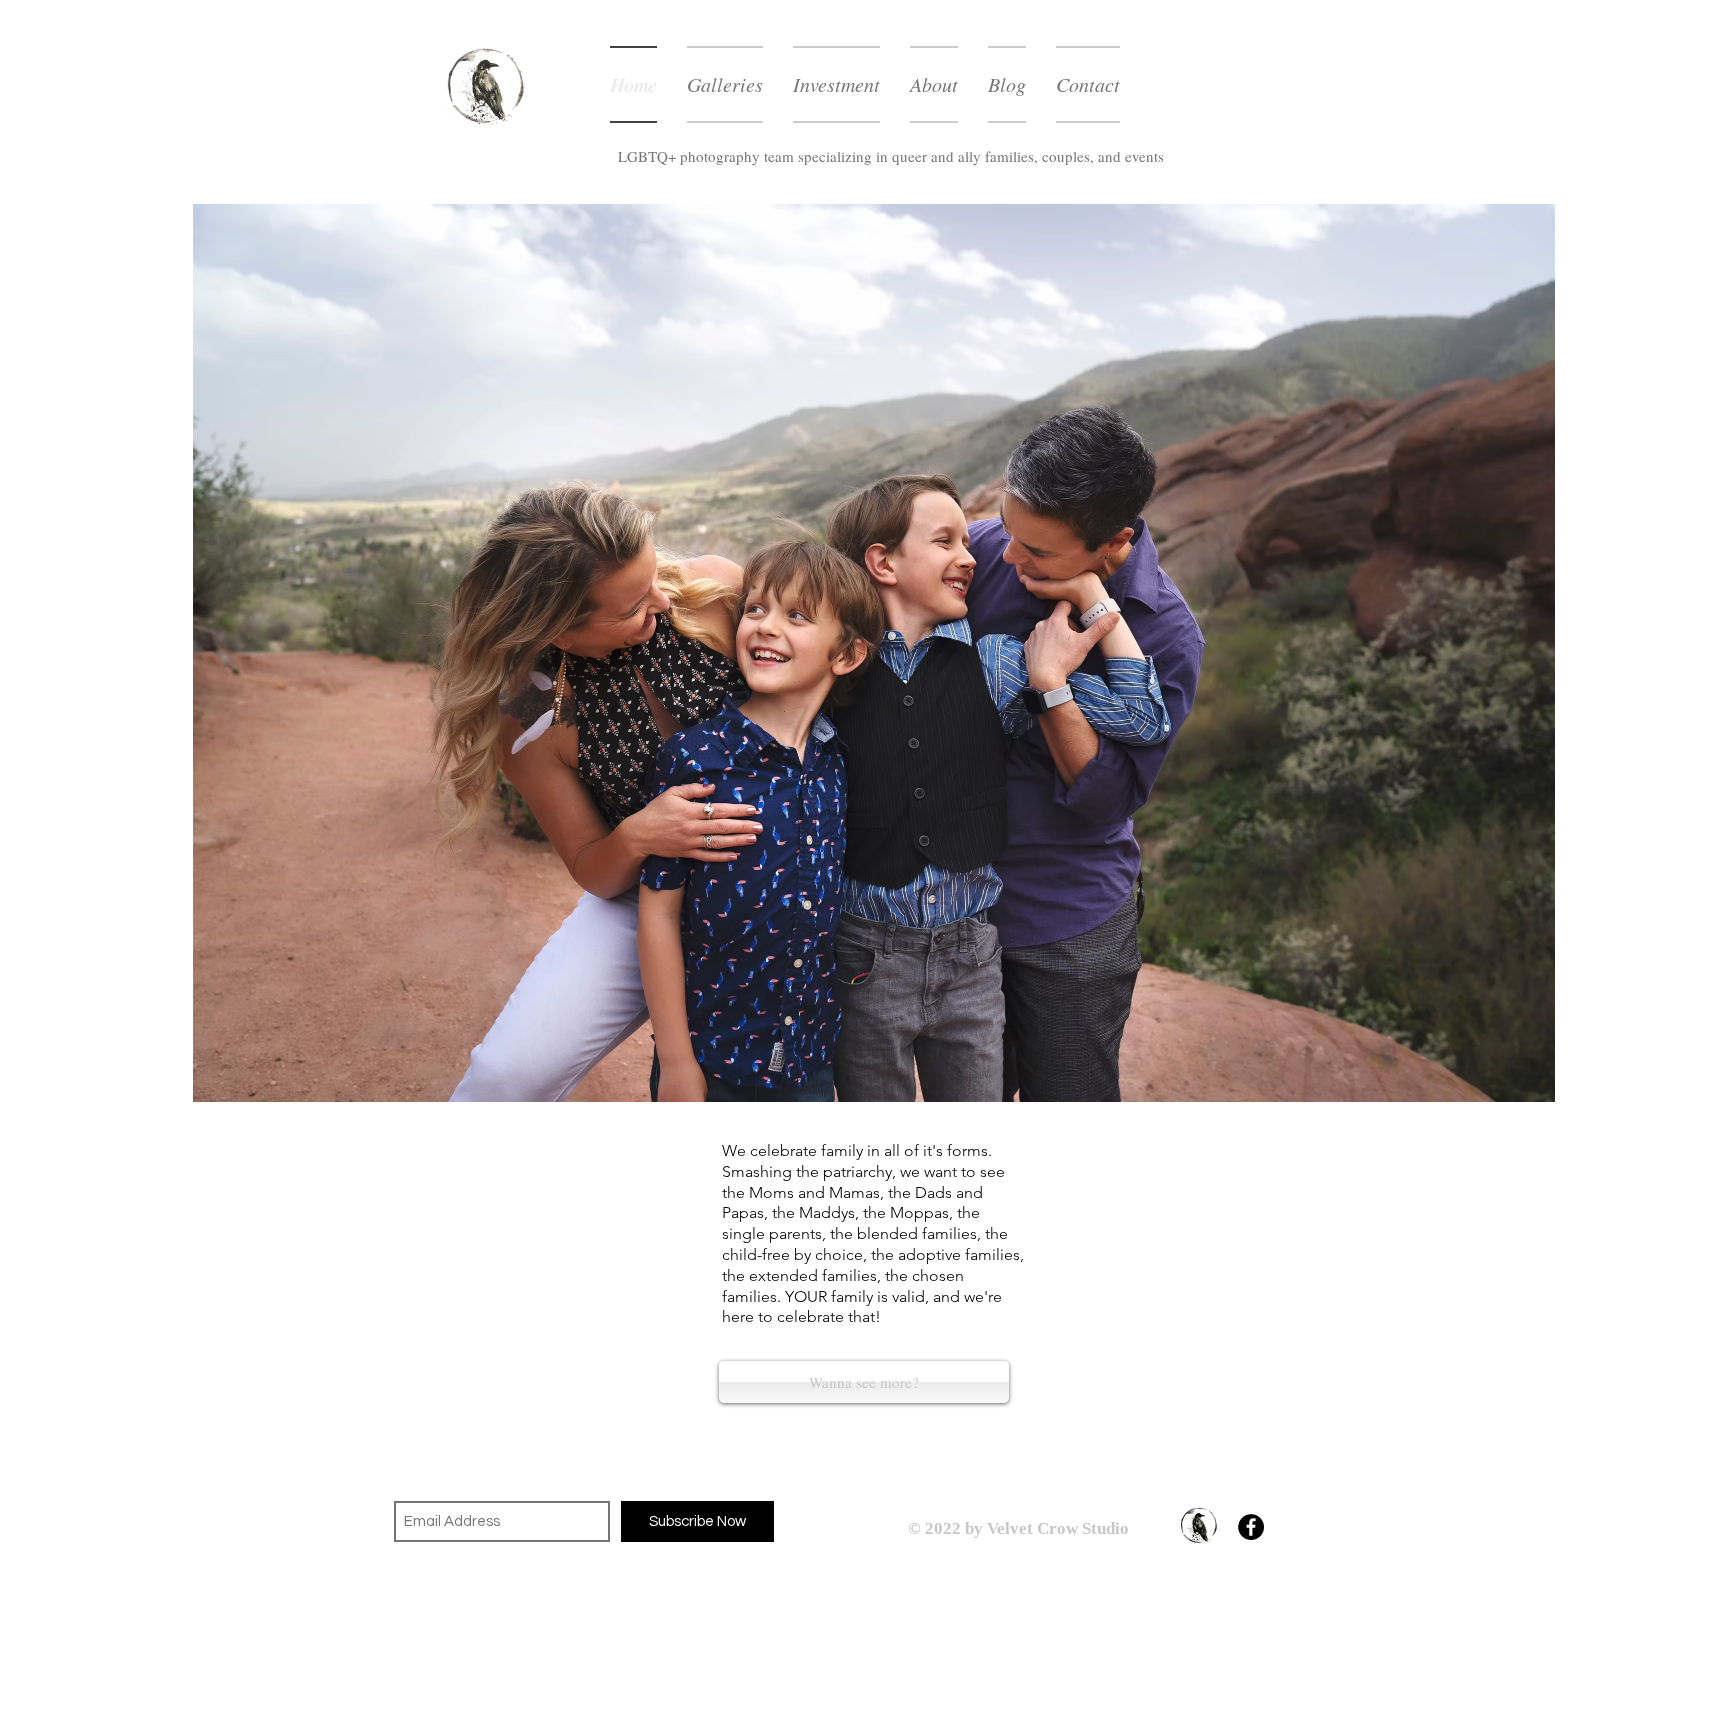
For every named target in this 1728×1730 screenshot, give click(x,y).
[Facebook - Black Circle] (1251, 1527)
